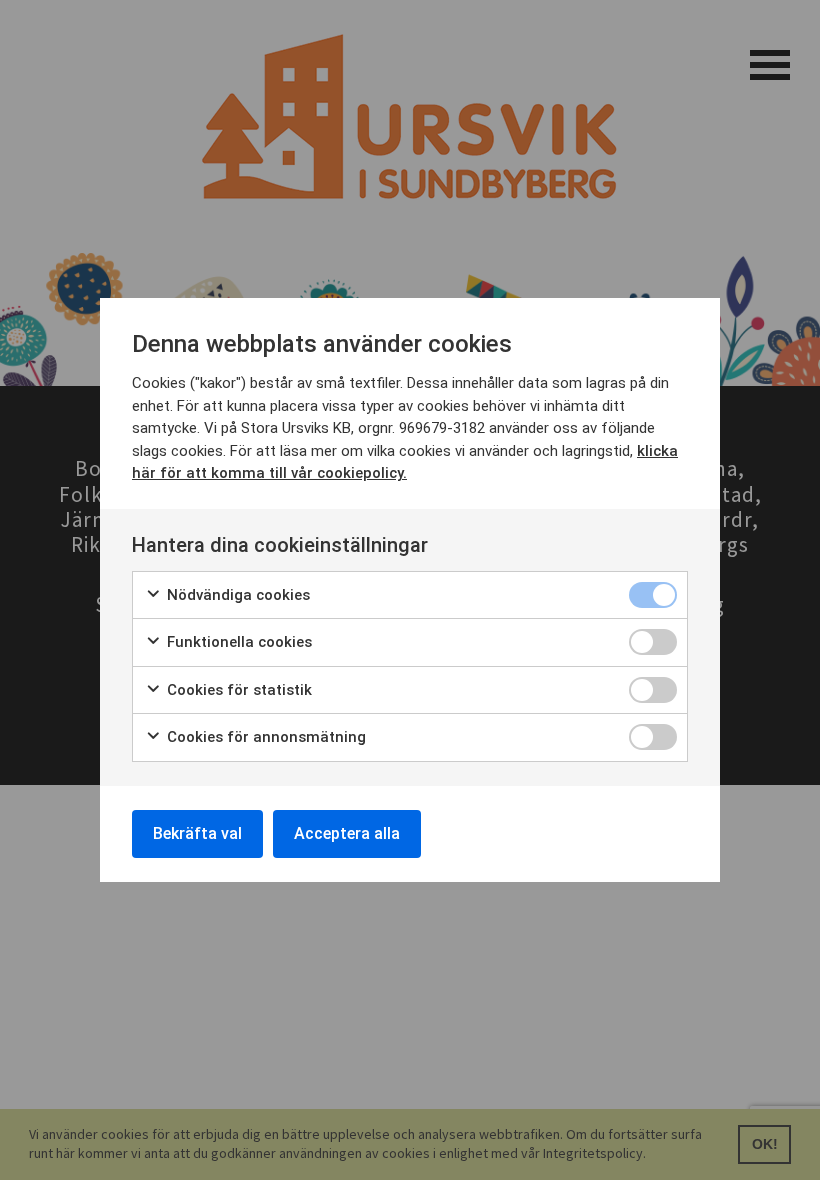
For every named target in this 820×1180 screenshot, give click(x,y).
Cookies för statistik (237, 690)
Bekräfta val (197, 833)
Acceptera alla (347, 833)
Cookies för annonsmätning (264, 737)
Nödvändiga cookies (236, 595)
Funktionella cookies (237, 642)
